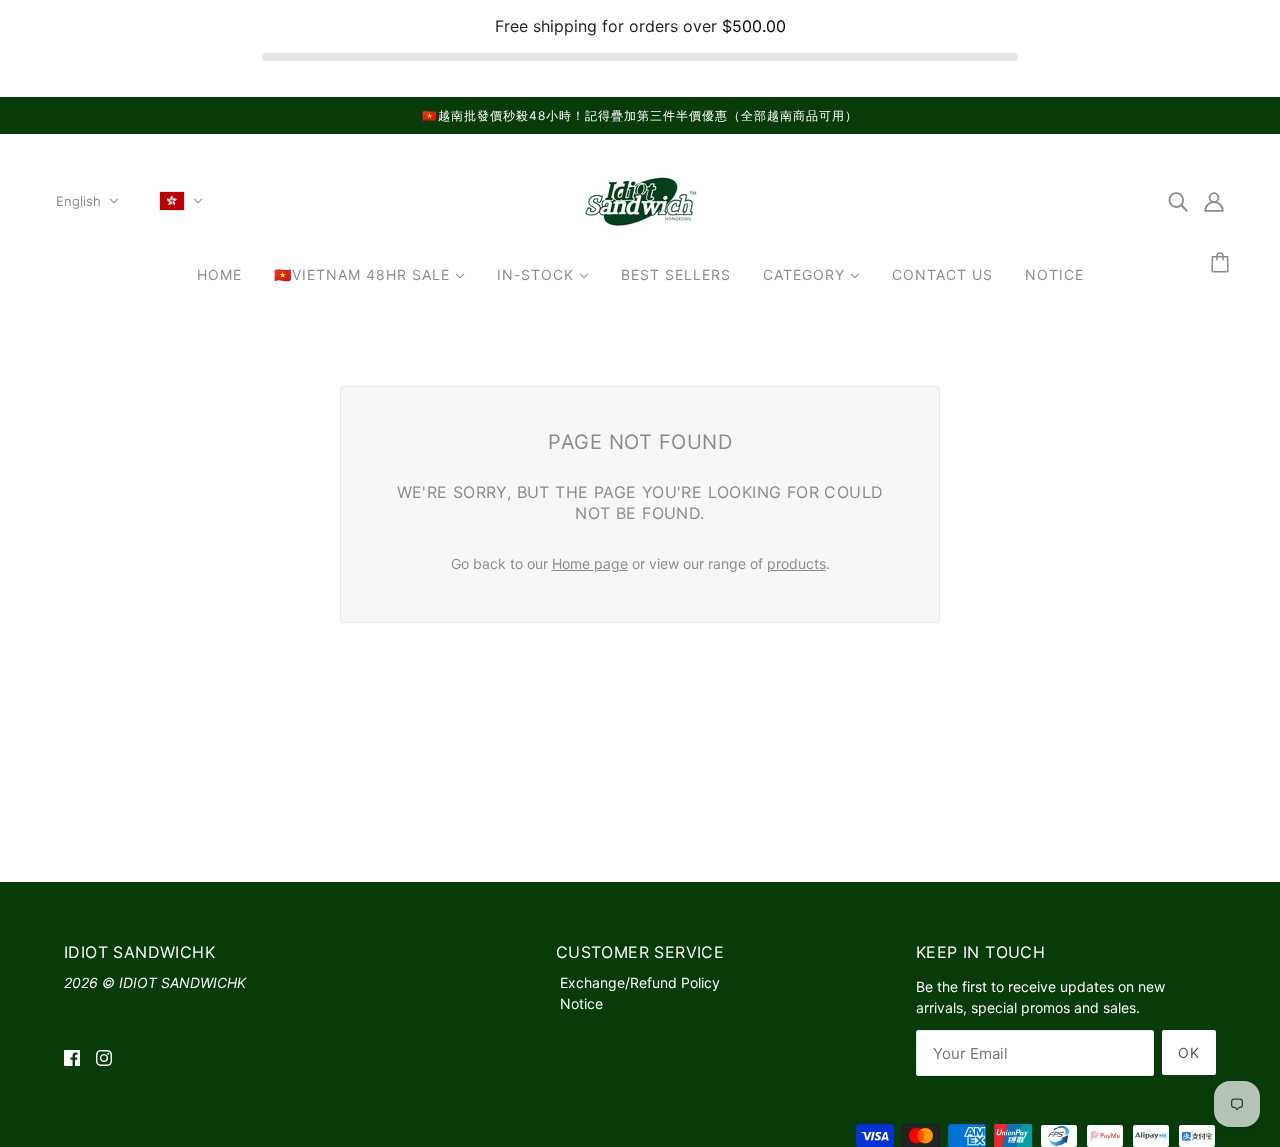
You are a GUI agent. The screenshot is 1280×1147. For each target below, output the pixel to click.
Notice (581, 1003)
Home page (590, 563)
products (796, 563)
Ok (1189, 1052)
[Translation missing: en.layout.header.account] (1214, 201)
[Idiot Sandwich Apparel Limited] (640, 229)
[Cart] (1223, 263)
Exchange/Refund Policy (640, 982)
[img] (1178, 201)
